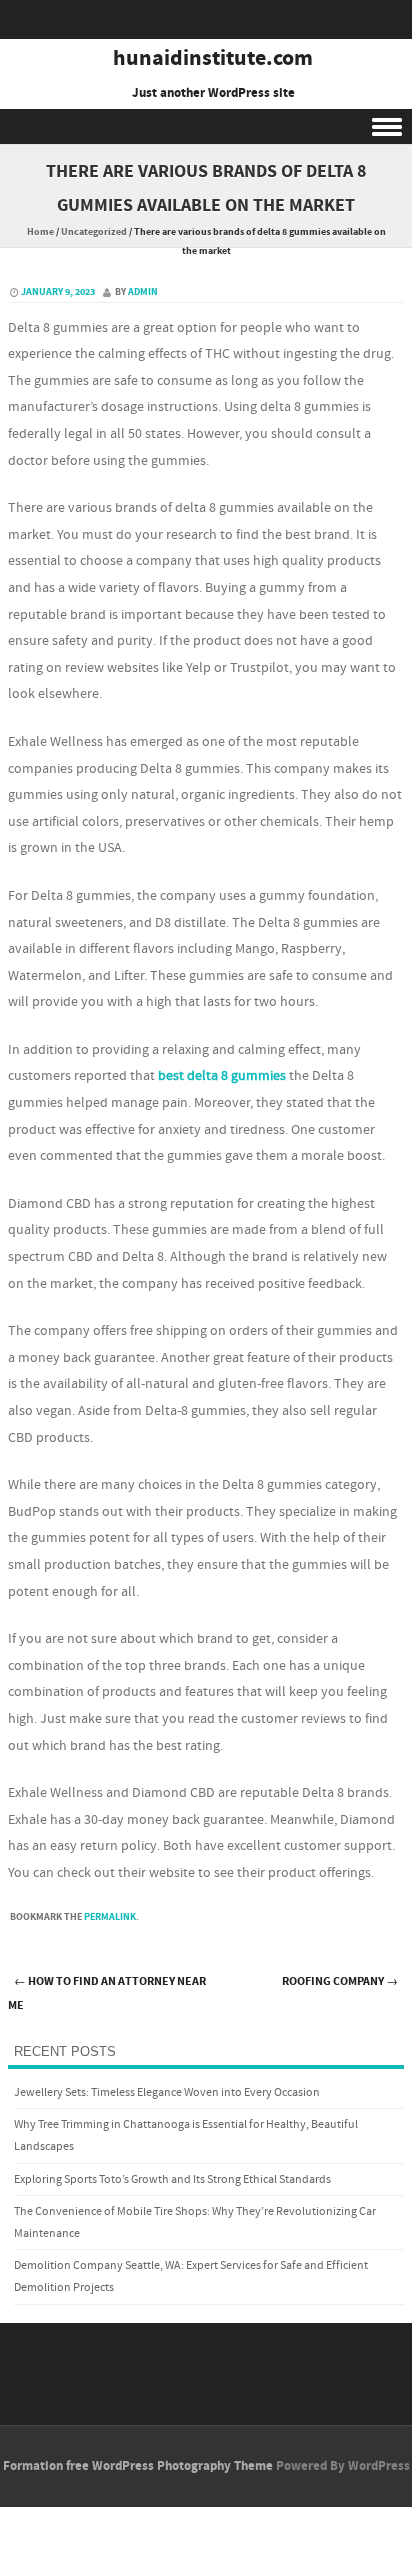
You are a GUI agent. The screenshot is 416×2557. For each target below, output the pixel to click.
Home (40, 232)
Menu (206, 126)
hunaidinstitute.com (213, 59)
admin (143, 292)
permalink (110, 1917)
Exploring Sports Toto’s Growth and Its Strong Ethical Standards (172, 2179)
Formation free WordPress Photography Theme (138, 2466)
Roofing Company (340, 1981)
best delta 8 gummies (222, 1076)
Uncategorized (94, 232)
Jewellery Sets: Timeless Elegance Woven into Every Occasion (167, 2092)
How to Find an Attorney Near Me (107, 1994)
